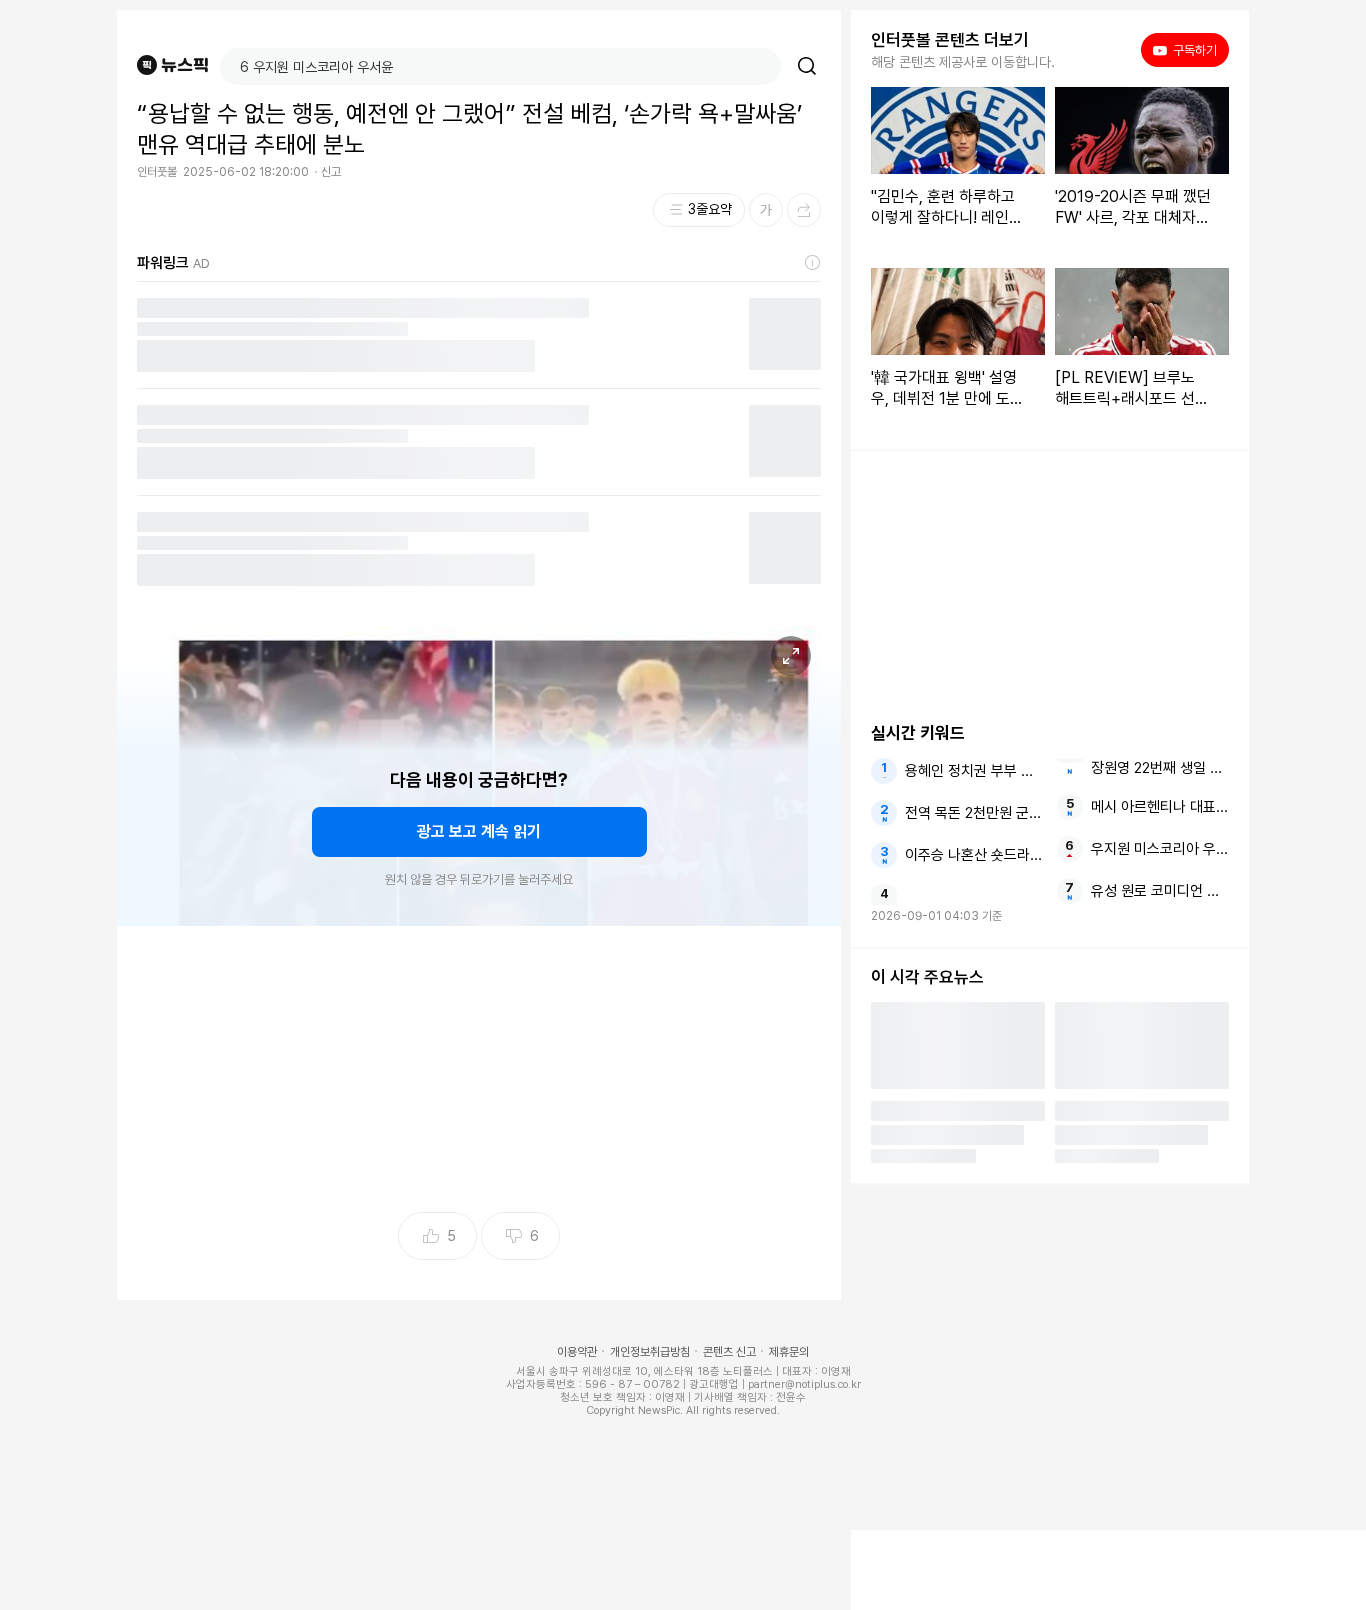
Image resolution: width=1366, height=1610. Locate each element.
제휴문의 (789, 1352)
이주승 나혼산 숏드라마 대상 (974, 855)
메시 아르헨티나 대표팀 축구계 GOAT (1160, 807)
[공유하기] (804, 210)
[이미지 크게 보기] (791, 656)
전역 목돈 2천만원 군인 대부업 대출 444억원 (974, 813)
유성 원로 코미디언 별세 (1160, 891)
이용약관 (577, 1352)
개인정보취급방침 (650, 1352)
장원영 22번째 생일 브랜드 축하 (1160, 768)
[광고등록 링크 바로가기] (813, 263)
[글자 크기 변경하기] (766, 210)
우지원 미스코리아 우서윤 (1160, 849)
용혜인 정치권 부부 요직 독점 (974, 771)
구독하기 (1188, 50)
